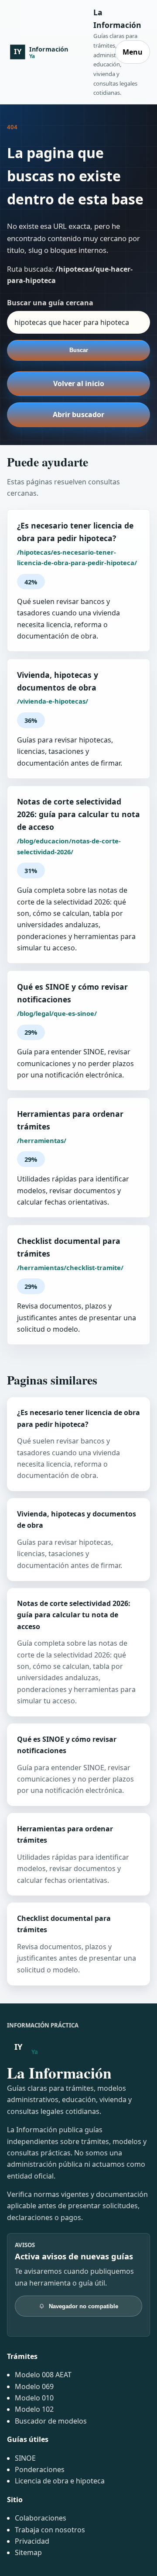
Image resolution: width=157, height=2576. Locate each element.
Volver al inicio (79, 383)
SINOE (25, 2458)
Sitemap (28, 2552)
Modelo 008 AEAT (43, 2375)
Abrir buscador (78, 414)
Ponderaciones (40, 2469)
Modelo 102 (34, 2409)
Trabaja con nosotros (50, 2530)
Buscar (79, 350)
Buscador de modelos (51, 2421)
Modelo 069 (34, 2386)
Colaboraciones (41, 2518)
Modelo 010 (34, 2398)
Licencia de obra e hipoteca (60, 2481)
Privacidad (32, 2541)
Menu (133, 52)
